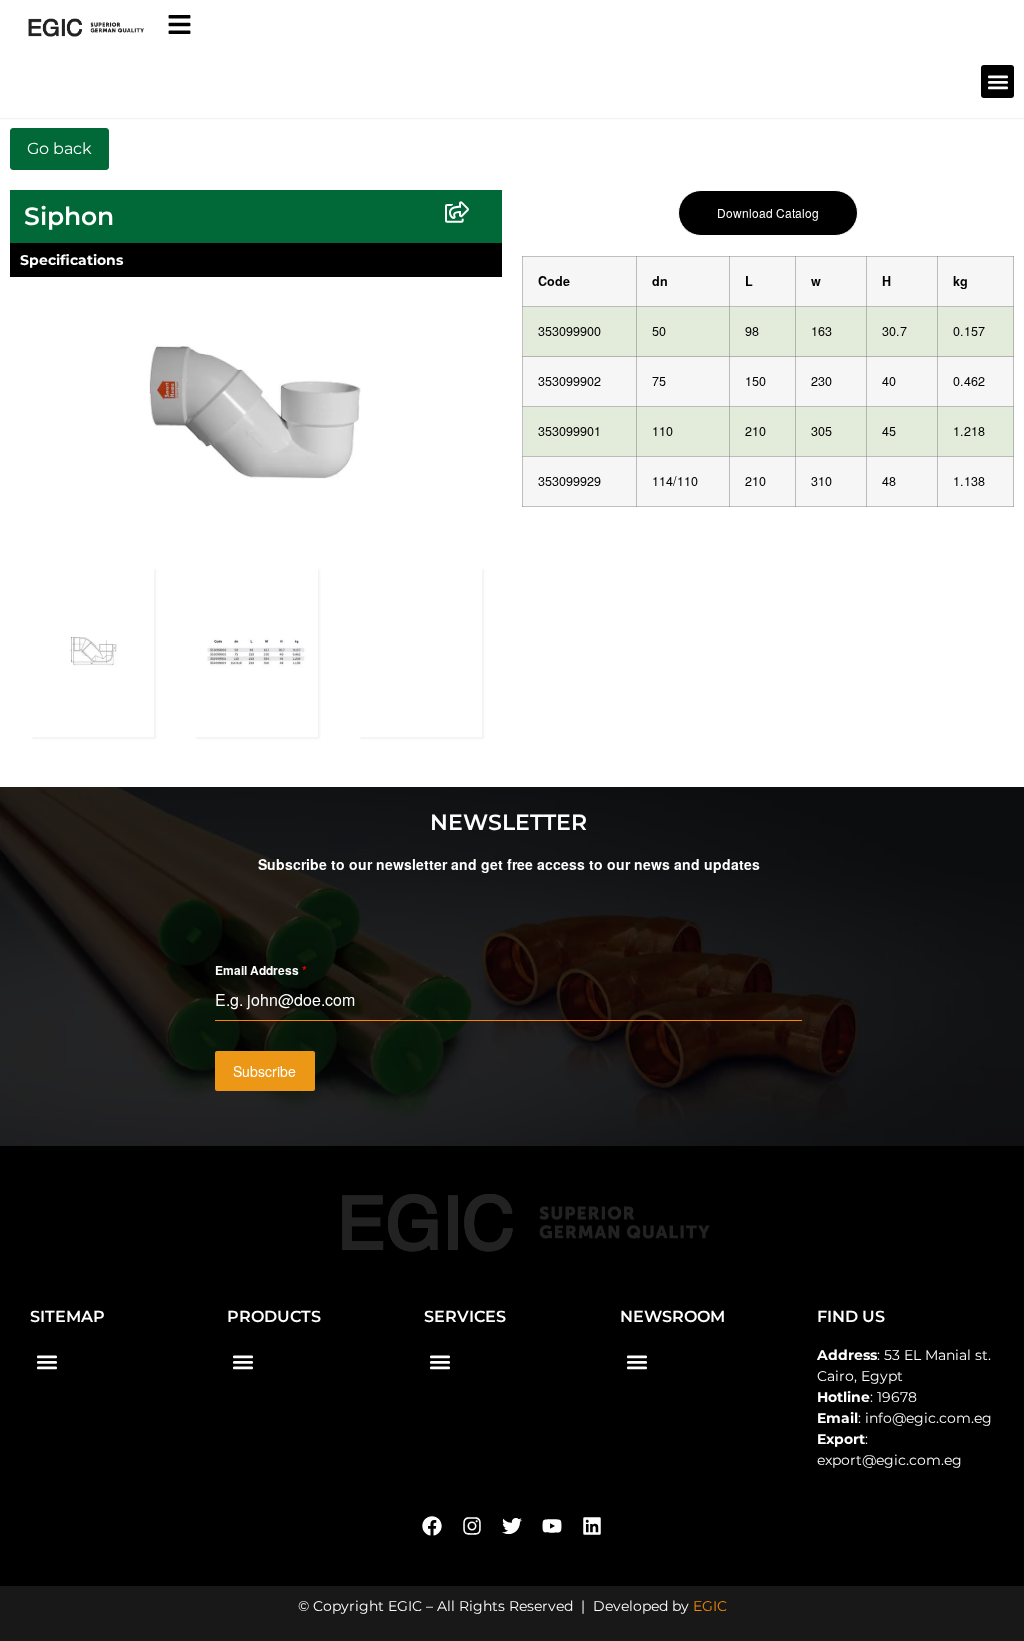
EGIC (710, 1606)
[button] (997, 81)
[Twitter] (512, 1526)
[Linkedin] (592, 1526)
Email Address (261, 970)
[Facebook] (432, 1526)
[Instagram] (472, 1526)
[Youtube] (552, 1526)
